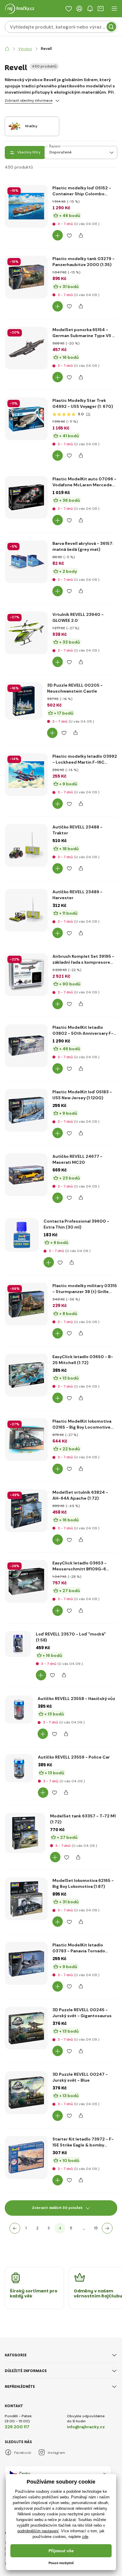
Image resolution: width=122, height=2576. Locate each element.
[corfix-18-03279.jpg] (26, 277)
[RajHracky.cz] (7, 49)
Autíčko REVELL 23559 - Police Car (74, 1757)
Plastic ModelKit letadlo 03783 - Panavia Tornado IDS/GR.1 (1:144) (79, 1948)
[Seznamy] (69, 9)
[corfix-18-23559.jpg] (19, 1768)
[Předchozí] (15, 2228)
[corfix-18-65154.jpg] (26, 348)
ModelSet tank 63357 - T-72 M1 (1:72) (83, 1819)
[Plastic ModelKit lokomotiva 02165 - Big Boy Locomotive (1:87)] (26, 1440)
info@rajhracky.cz (86, 2427)
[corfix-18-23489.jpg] (26, 910)
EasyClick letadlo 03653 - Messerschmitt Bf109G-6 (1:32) (80, 1566)
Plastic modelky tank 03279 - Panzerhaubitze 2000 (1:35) (84, 262)
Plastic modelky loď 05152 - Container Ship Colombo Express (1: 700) (82, 191)
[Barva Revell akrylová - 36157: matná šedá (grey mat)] (26, 562)
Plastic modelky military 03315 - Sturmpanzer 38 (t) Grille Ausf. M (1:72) (85, 1289)
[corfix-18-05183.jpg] (26, 1110)
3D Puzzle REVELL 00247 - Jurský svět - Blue (80, 2077)
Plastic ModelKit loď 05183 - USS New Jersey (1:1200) (82, 1095)
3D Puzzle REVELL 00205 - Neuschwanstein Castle (75, 688)
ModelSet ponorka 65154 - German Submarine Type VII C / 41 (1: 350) (84, 333)
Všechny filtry (29, 152)
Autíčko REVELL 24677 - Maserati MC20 (77, 1159)
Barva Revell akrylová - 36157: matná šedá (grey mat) (83, 546)
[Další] (107, 2228)
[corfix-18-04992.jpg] (26, 419)
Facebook (23, 2453)
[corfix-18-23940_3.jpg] (26, 633)
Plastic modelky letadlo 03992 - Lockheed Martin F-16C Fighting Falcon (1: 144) (85, 759)
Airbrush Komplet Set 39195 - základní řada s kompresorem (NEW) (83, 959)
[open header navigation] (114, 9)
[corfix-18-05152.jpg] (26, 206)
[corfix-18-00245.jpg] (26, 2028)
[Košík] (101, 9)
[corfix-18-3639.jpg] (26, 497)
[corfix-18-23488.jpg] (26, 845)
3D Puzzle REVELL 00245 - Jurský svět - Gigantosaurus (82, 2013)
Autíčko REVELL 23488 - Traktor (77, 830)
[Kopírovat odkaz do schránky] (81, 235)
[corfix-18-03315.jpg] (26, 1304)
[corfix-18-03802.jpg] (26, 1046)
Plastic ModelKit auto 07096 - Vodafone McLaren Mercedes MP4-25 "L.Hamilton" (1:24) (84, 482)
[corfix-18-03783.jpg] (26, 1963)
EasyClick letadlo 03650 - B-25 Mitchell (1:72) (83, 1360)
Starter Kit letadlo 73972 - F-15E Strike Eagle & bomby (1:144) (83, 2142)
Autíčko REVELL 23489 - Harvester (77, 895)
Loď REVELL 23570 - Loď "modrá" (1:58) (71, 1637)
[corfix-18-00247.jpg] (26, 2093)
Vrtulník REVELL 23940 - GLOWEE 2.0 (78, 617)
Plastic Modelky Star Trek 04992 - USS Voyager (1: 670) (83, 403)
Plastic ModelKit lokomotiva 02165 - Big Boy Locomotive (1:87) (82, 1424)
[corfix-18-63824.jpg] (26, 1511)
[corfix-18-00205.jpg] (24, 701)
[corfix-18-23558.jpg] (19, 1710)
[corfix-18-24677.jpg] (26, 1175)
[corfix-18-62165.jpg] (26, 1899)
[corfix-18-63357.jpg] (25, 1833)
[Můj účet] (79, 9)
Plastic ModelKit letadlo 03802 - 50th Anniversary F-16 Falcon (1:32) (83, 1030)
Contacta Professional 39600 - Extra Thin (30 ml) (76, 1224)
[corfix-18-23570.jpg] (18, 1644)
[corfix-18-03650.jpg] (26, 1375)
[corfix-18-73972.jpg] (26, 2157)
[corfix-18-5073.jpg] (26, 775)
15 (96, 2228)
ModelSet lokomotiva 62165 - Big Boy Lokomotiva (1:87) (83, 1883)
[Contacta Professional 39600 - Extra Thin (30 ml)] (22, 1235)
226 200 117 (17, 2427)
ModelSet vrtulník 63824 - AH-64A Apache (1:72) (80, 1495)
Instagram (56, 2453)
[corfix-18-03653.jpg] (26, 1581)
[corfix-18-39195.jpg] (26, 975)
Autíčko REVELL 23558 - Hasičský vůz (76, 1699)
